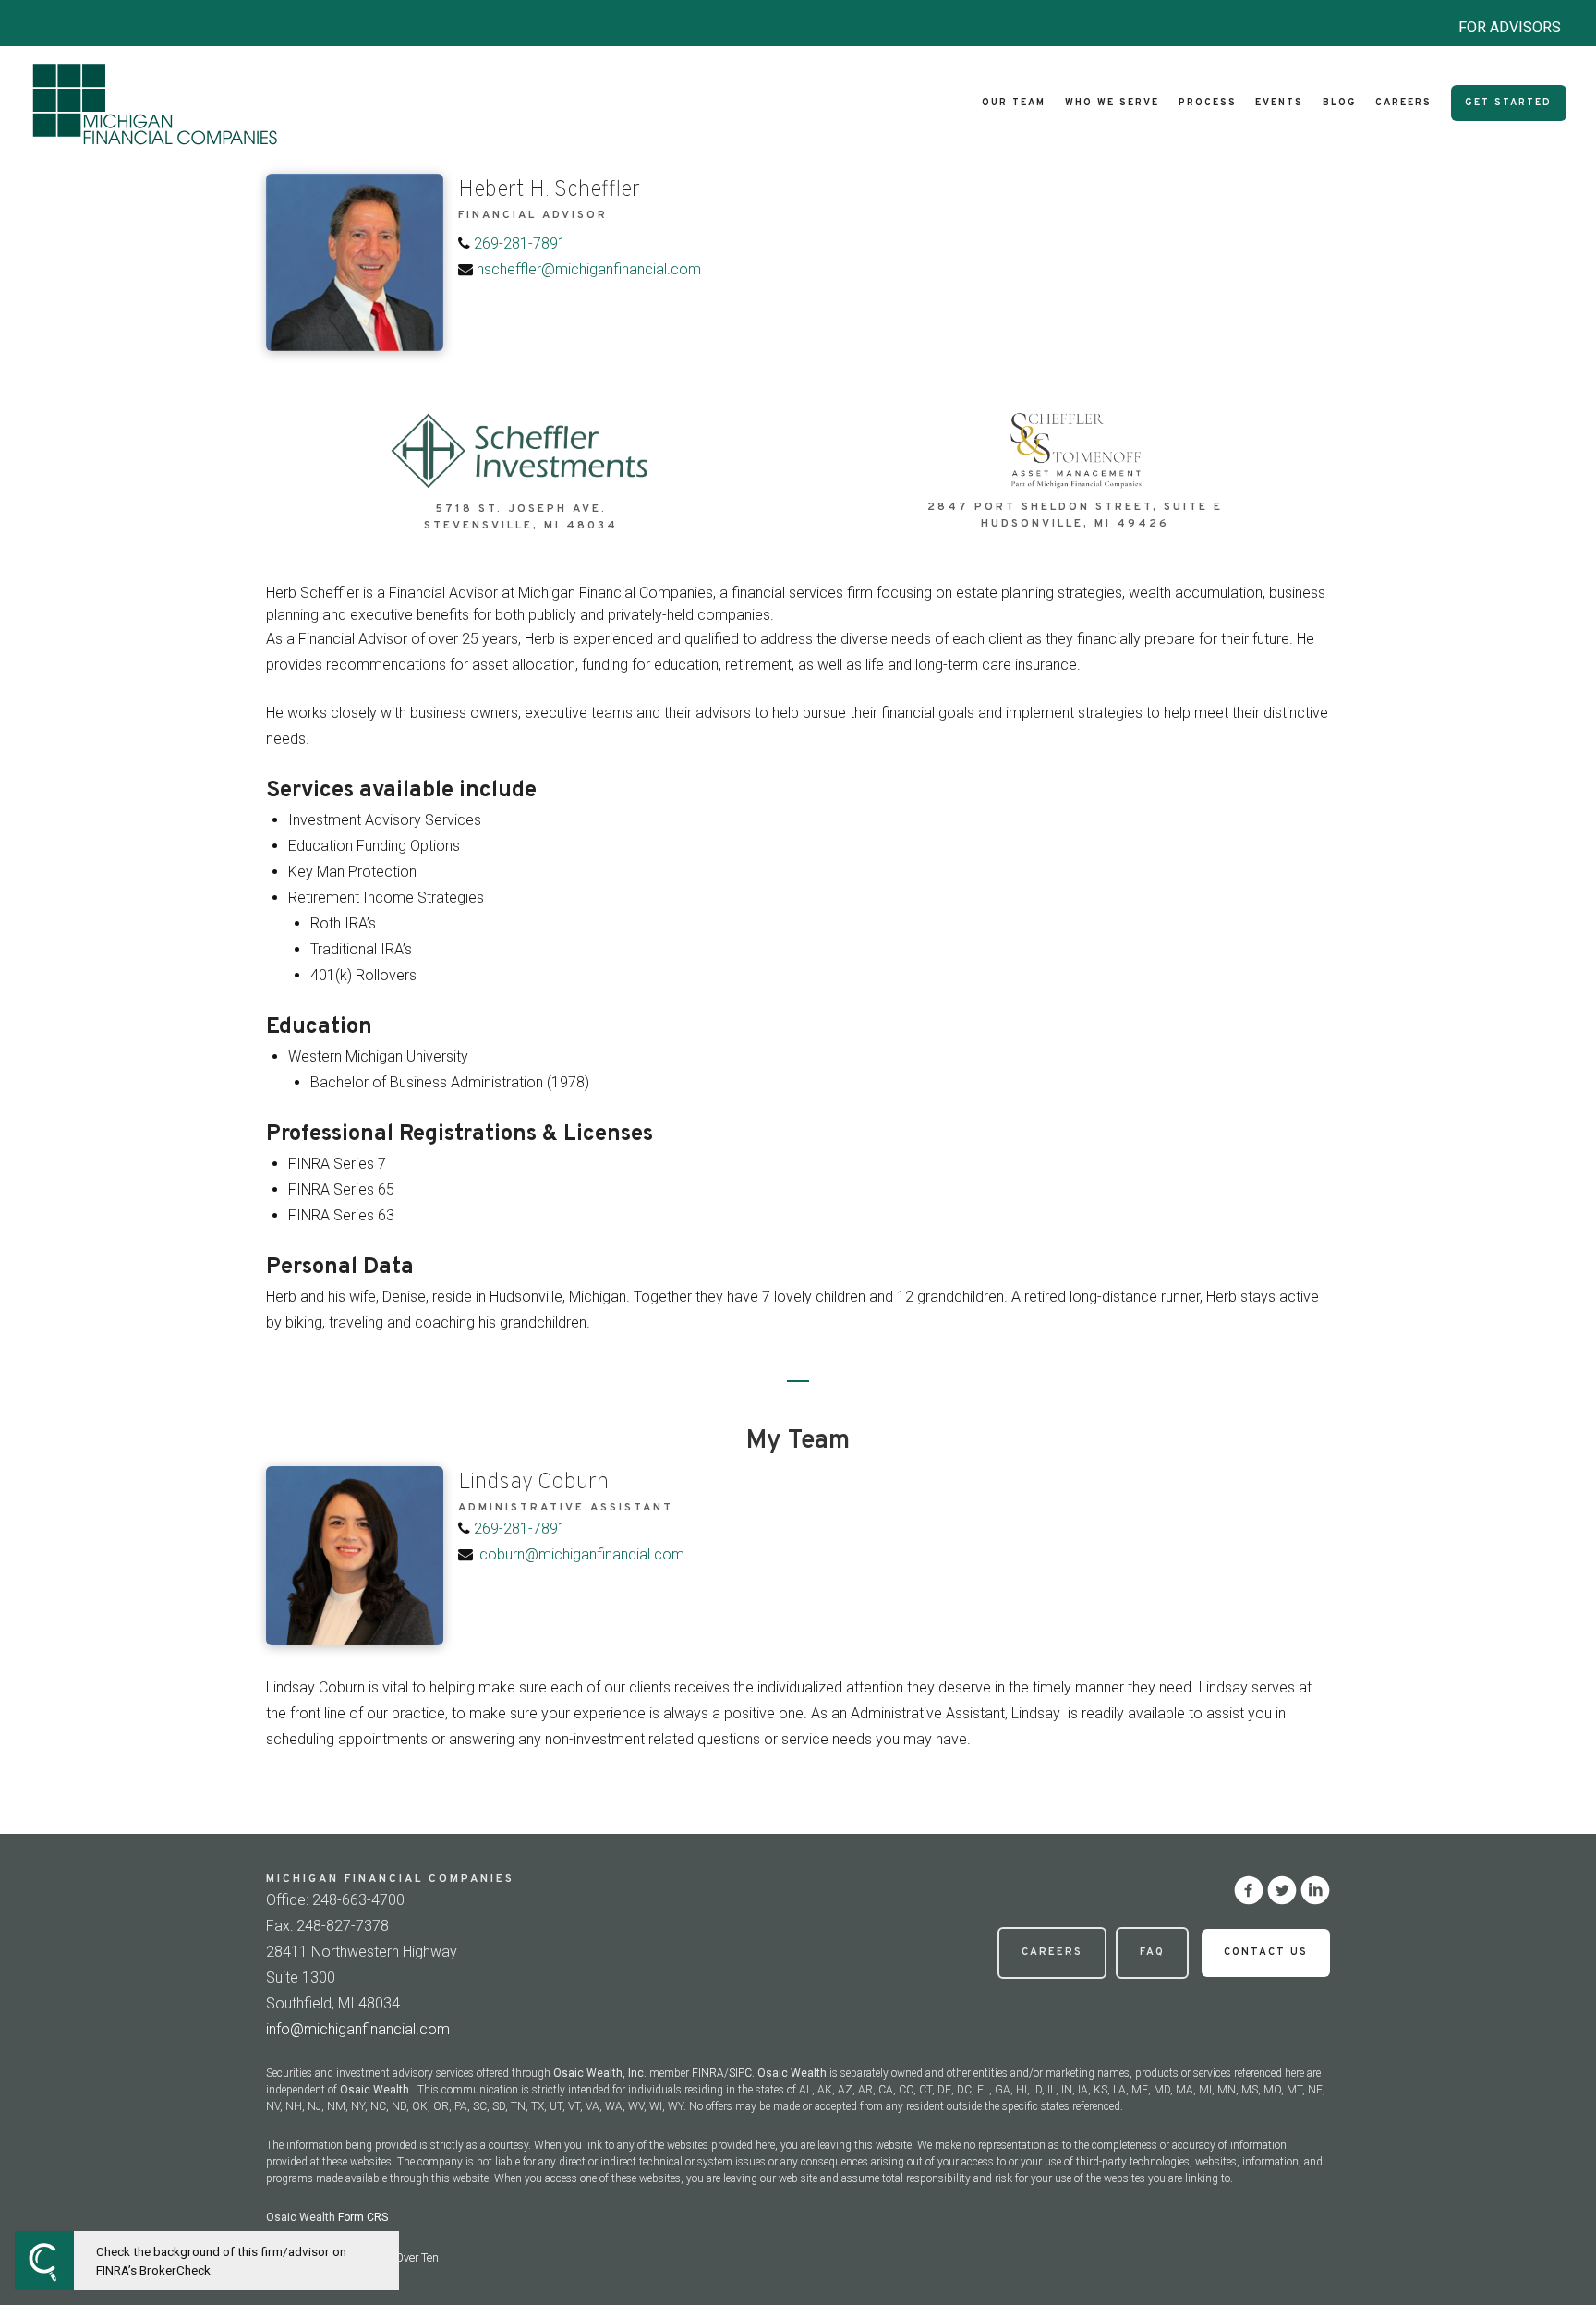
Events (1279, 103)
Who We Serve (1112, 103)
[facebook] (1249, 1890)
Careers (1403, 103)
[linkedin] (1315, 1890)
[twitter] (1282, 1890)
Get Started (1508, 103)
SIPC (740, 2073)
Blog (1339, 103)
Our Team (1014, 103)
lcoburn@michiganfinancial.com (580, 1554)
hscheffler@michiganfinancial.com (589, 269)
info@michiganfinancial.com (358, 2029)
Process (1208, 103)
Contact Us (1266, 1952)
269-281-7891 (520, 243)
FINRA (708, 2073)
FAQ (1152, 1952)
